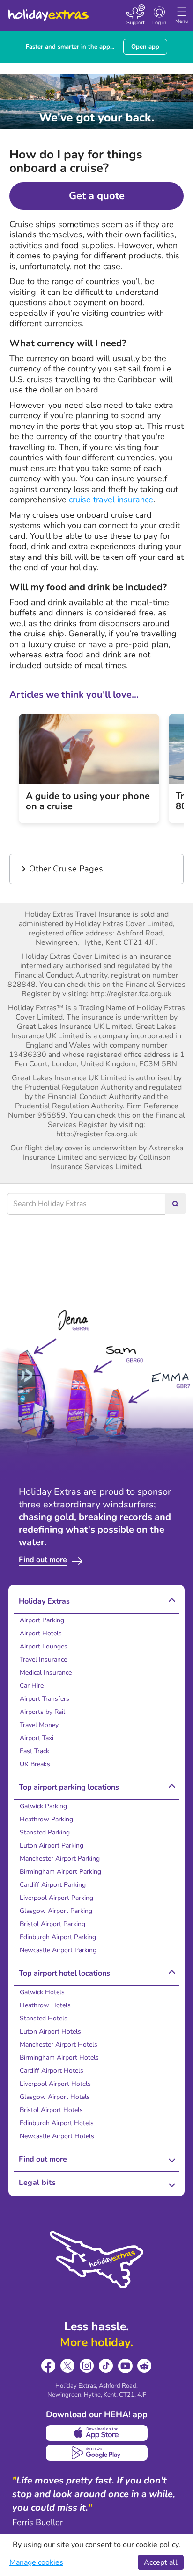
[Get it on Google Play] (97, 2453)
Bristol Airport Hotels (51, 2110)
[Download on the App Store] (97, 2433)
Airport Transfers (45, 1699)
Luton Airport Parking (52, 1845)
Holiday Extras (48, 11)
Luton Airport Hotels (50, 2031)
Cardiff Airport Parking (53, 1885)
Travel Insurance (43, 1659)
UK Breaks (35, 1764)
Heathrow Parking (46, 1819)
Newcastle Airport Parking (58, 1950)
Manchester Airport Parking (60, 1859)
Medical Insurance (46, 1673)
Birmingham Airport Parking (60, 1872)
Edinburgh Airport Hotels (57, 2123)
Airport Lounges (44, 1646)
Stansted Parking (45, 1832)
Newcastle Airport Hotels (57, 2136)
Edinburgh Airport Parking (58, 1937)
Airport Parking (42, 1620)
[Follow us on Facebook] (48, 2366)
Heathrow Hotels (45, 2005)
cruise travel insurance (111, 500)
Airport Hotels (41, 1633)
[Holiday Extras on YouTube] (125, 2366)
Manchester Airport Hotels (59, 2044)
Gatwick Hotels (42, 1992)
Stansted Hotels (44, 2018)
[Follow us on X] (68, 2366)
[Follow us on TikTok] (106, 2366)
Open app (145, 47)
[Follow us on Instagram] (87, 2366)
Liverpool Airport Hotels (55, 2084)
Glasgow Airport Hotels (55, 2097)
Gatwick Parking (43, 1806)
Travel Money (39, 1725)
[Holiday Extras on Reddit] (145, 2366)
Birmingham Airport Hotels (59, 2058)
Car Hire (32, 1686)
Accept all (161, 2562)
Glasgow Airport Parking (56, 1911)
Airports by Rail (42, 1712)
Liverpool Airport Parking (56, 1898)
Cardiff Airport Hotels (52, 2071)
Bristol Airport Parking (52, 1924)
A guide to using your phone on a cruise (88, 801)
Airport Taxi (37, 1738)
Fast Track (34, 1751)
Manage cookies (36, 2562)
